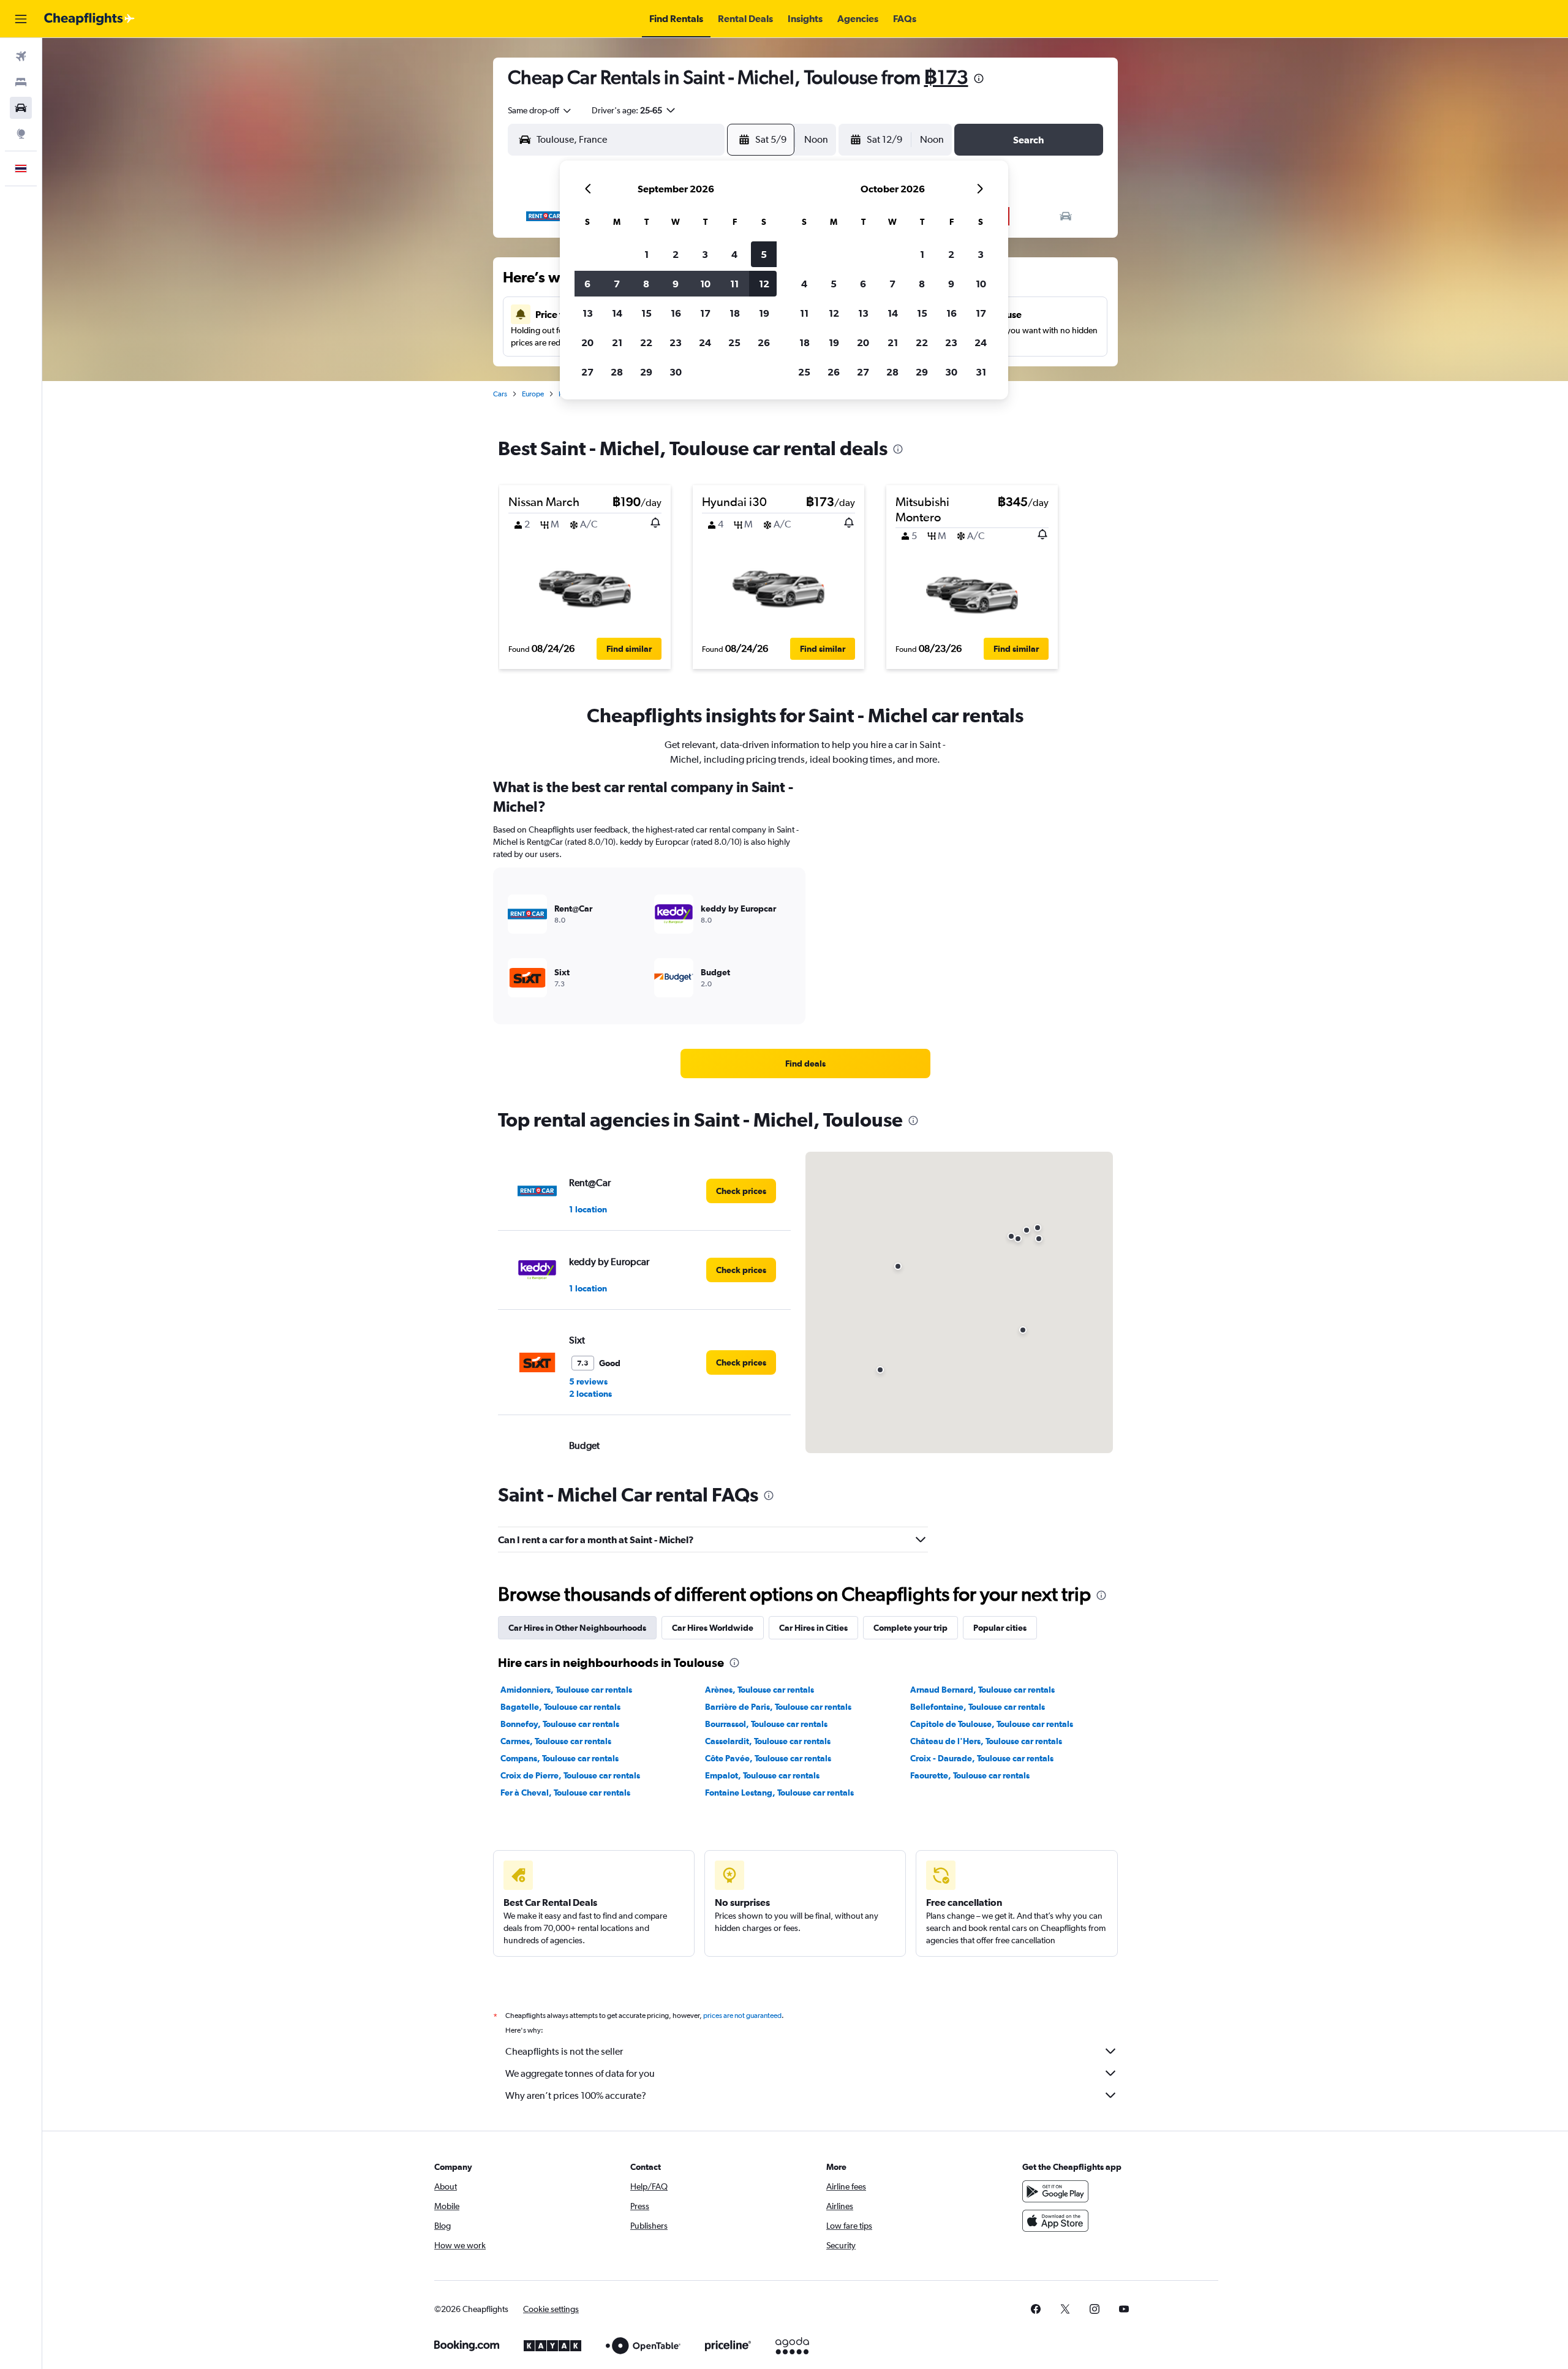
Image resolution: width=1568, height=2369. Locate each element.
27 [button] (587, 372)
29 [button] (646, 372)
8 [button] (646, 284)
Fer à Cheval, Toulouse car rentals (565, 1793)
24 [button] (705, 342)
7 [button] (617, 284)
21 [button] (617, 342)
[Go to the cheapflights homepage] (89, 19)
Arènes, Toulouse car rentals (759, 1690)
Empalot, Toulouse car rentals (762, 1775)
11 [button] (734, 284)
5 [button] (764, 254)
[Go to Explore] (21, 134)
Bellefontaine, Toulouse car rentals (978, 1707)
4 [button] (734, 254)
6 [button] (587, 284)
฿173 (946, 77)
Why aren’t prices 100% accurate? (576, 2095)
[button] (21, 19)
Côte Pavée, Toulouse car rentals (768, 1758)
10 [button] (705, 284)
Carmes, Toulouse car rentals (556, 1741)
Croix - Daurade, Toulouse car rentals (982, 1758)
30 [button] (676, 372)
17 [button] (705, 313)
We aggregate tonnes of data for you (580, 2073)
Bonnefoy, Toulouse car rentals (560, 1724)
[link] (805, 1064)
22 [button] (646, 342)
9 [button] (676, 284)
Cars (500, 394)
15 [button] (646, 313)
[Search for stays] (21, 82)
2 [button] (676, 254)
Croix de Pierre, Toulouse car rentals (570, 1775)
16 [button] (676, 313)
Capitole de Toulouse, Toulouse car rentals (992, 1724)
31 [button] (981, 372)
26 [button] (764, 342)
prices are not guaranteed (742, 2016)
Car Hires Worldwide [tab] (713, 1628)
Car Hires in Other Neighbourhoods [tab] (577, 1628)
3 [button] (705, 254)
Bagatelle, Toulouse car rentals (560, 1707)
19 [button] (764, 313)
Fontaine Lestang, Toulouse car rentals (779, 1793)
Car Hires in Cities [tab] (813, 1628)
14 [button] (617, 313)
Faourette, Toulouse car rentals (970, 1775)
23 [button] (676, 342)
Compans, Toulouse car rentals (560, 1758)
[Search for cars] (21, 108)
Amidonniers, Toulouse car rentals (566, 1690)
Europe (533, 394)
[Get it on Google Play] (1055, 2191)
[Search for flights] (21, 56)
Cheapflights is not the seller (564, 2051)
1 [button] (646, 254)
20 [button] (587, 342)
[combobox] (540, 110)
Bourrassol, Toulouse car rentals (766, 1724)
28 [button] (617, 372)
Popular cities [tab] (1000, 1628)
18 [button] (735, 313)
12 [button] (764, 284)
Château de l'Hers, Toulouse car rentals (986, 1741)
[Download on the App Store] (1055, 2221)
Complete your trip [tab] (910, 1628)
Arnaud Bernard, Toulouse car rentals (982, 1690)
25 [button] (734, 342)
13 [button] (588, 313)
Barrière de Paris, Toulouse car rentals (778, 1707)
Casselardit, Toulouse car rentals (768, 1741)
